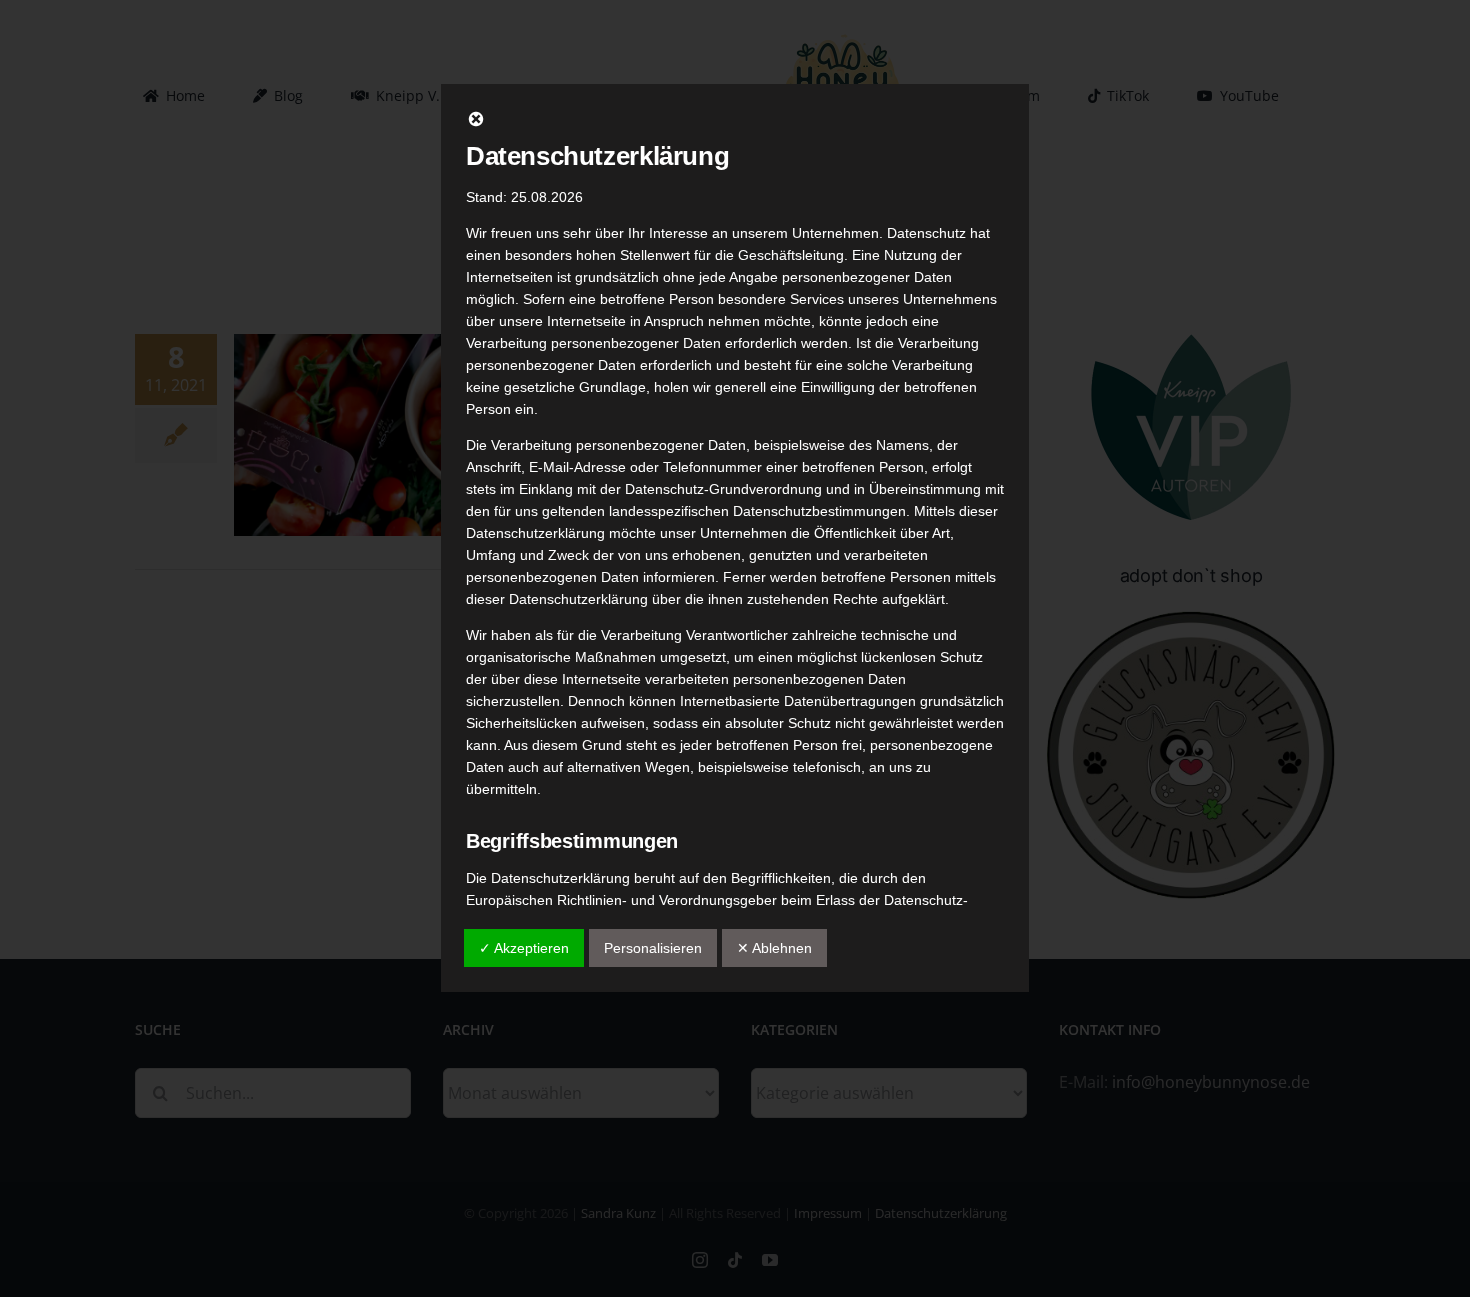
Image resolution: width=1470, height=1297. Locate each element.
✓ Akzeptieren (524, 948)
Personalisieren (653, 948)
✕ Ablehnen (774, 948)
